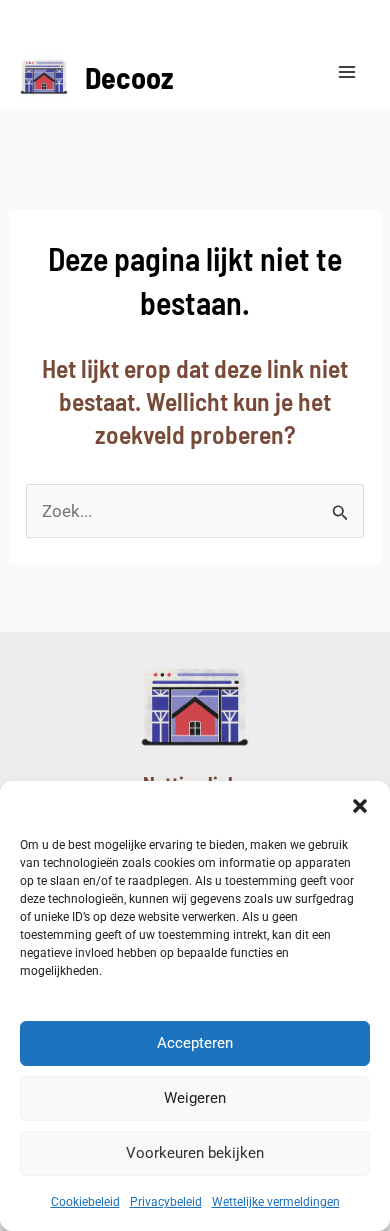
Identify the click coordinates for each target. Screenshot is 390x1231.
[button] (360, 806)
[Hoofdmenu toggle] (348, 72)
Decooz (129, 77)
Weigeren (195, 1098)
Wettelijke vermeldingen (276, 1202)
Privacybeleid (166, 1202)
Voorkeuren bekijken (195, 1153)
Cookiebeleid (85, 1202)
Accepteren (195, 1043)
